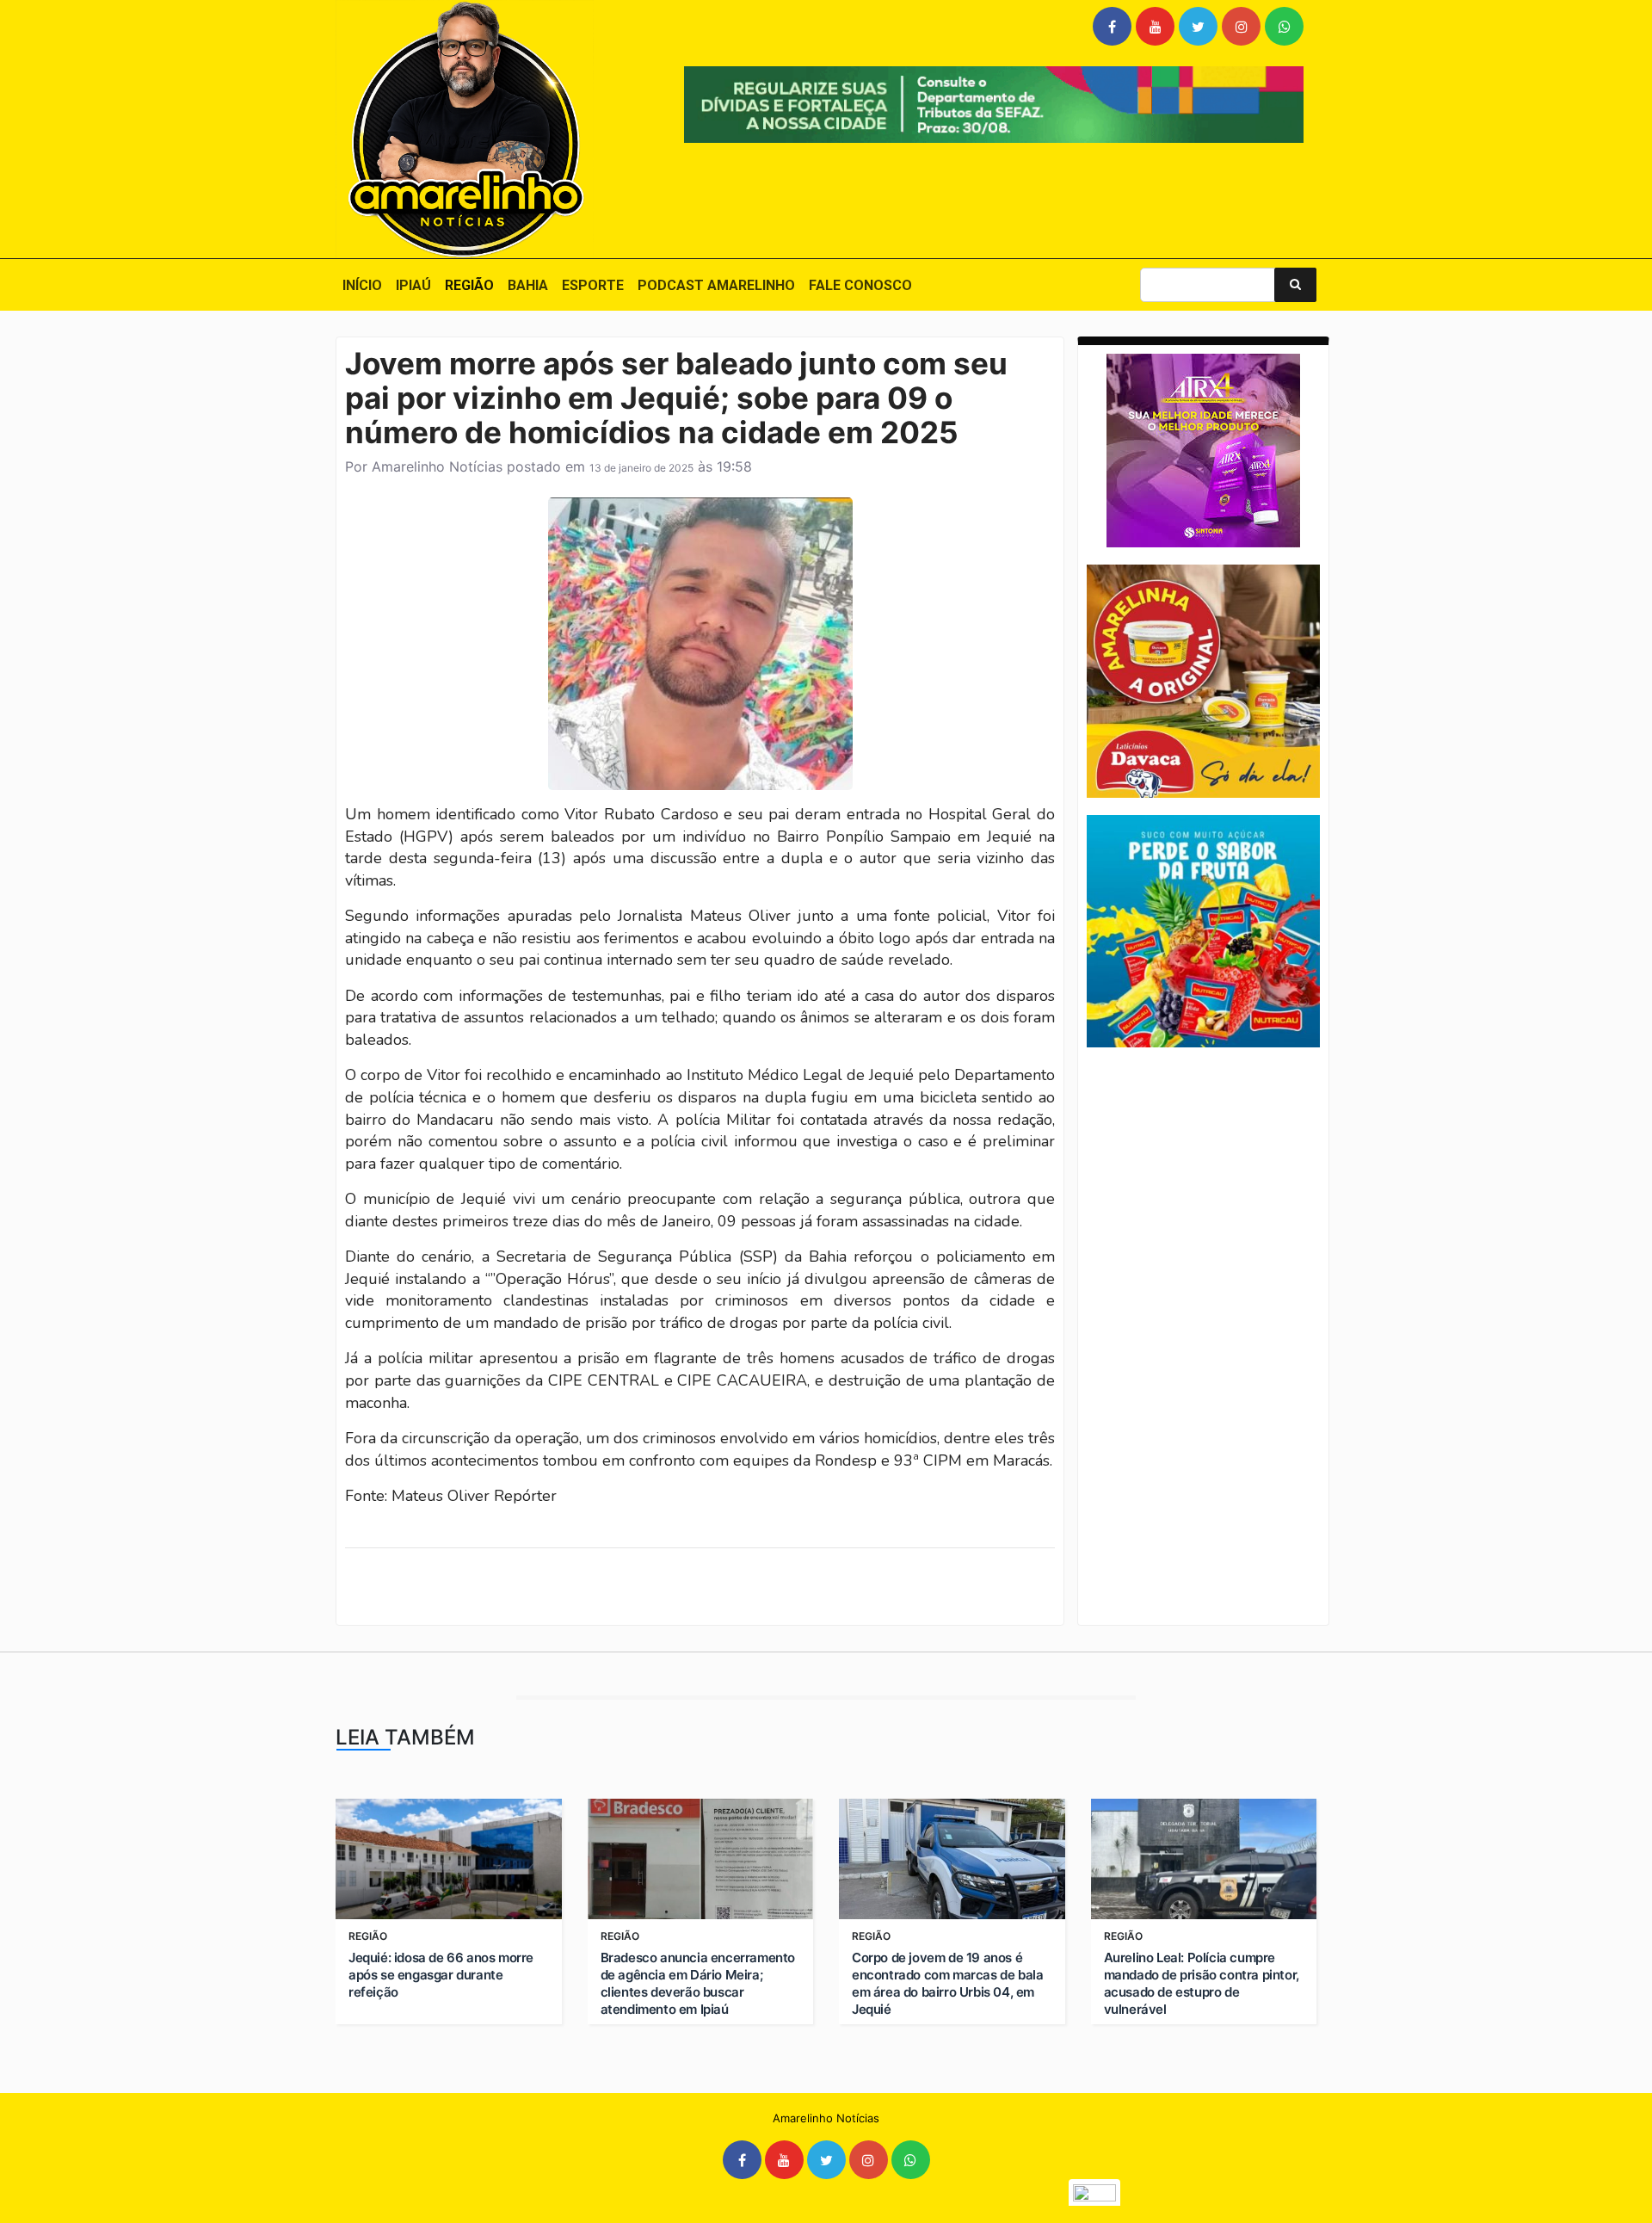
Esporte (593, 285)
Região (469, 285)
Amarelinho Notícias (437, 466)
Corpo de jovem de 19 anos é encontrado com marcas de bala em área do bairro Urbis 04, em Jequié (947, 1983)
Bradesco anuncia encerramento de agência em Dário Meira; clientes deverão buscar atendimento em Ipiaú (698, 1983)
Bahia (528, 285)
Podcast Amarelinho (716, 285)
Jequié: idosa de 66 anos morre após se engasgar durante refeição (441, 1975)
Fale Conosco (860, 285)
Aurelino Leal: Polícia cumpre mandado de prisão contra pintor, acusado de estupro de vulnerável (1202, 1983)
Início (362, 285)
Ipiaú (413, 285)
